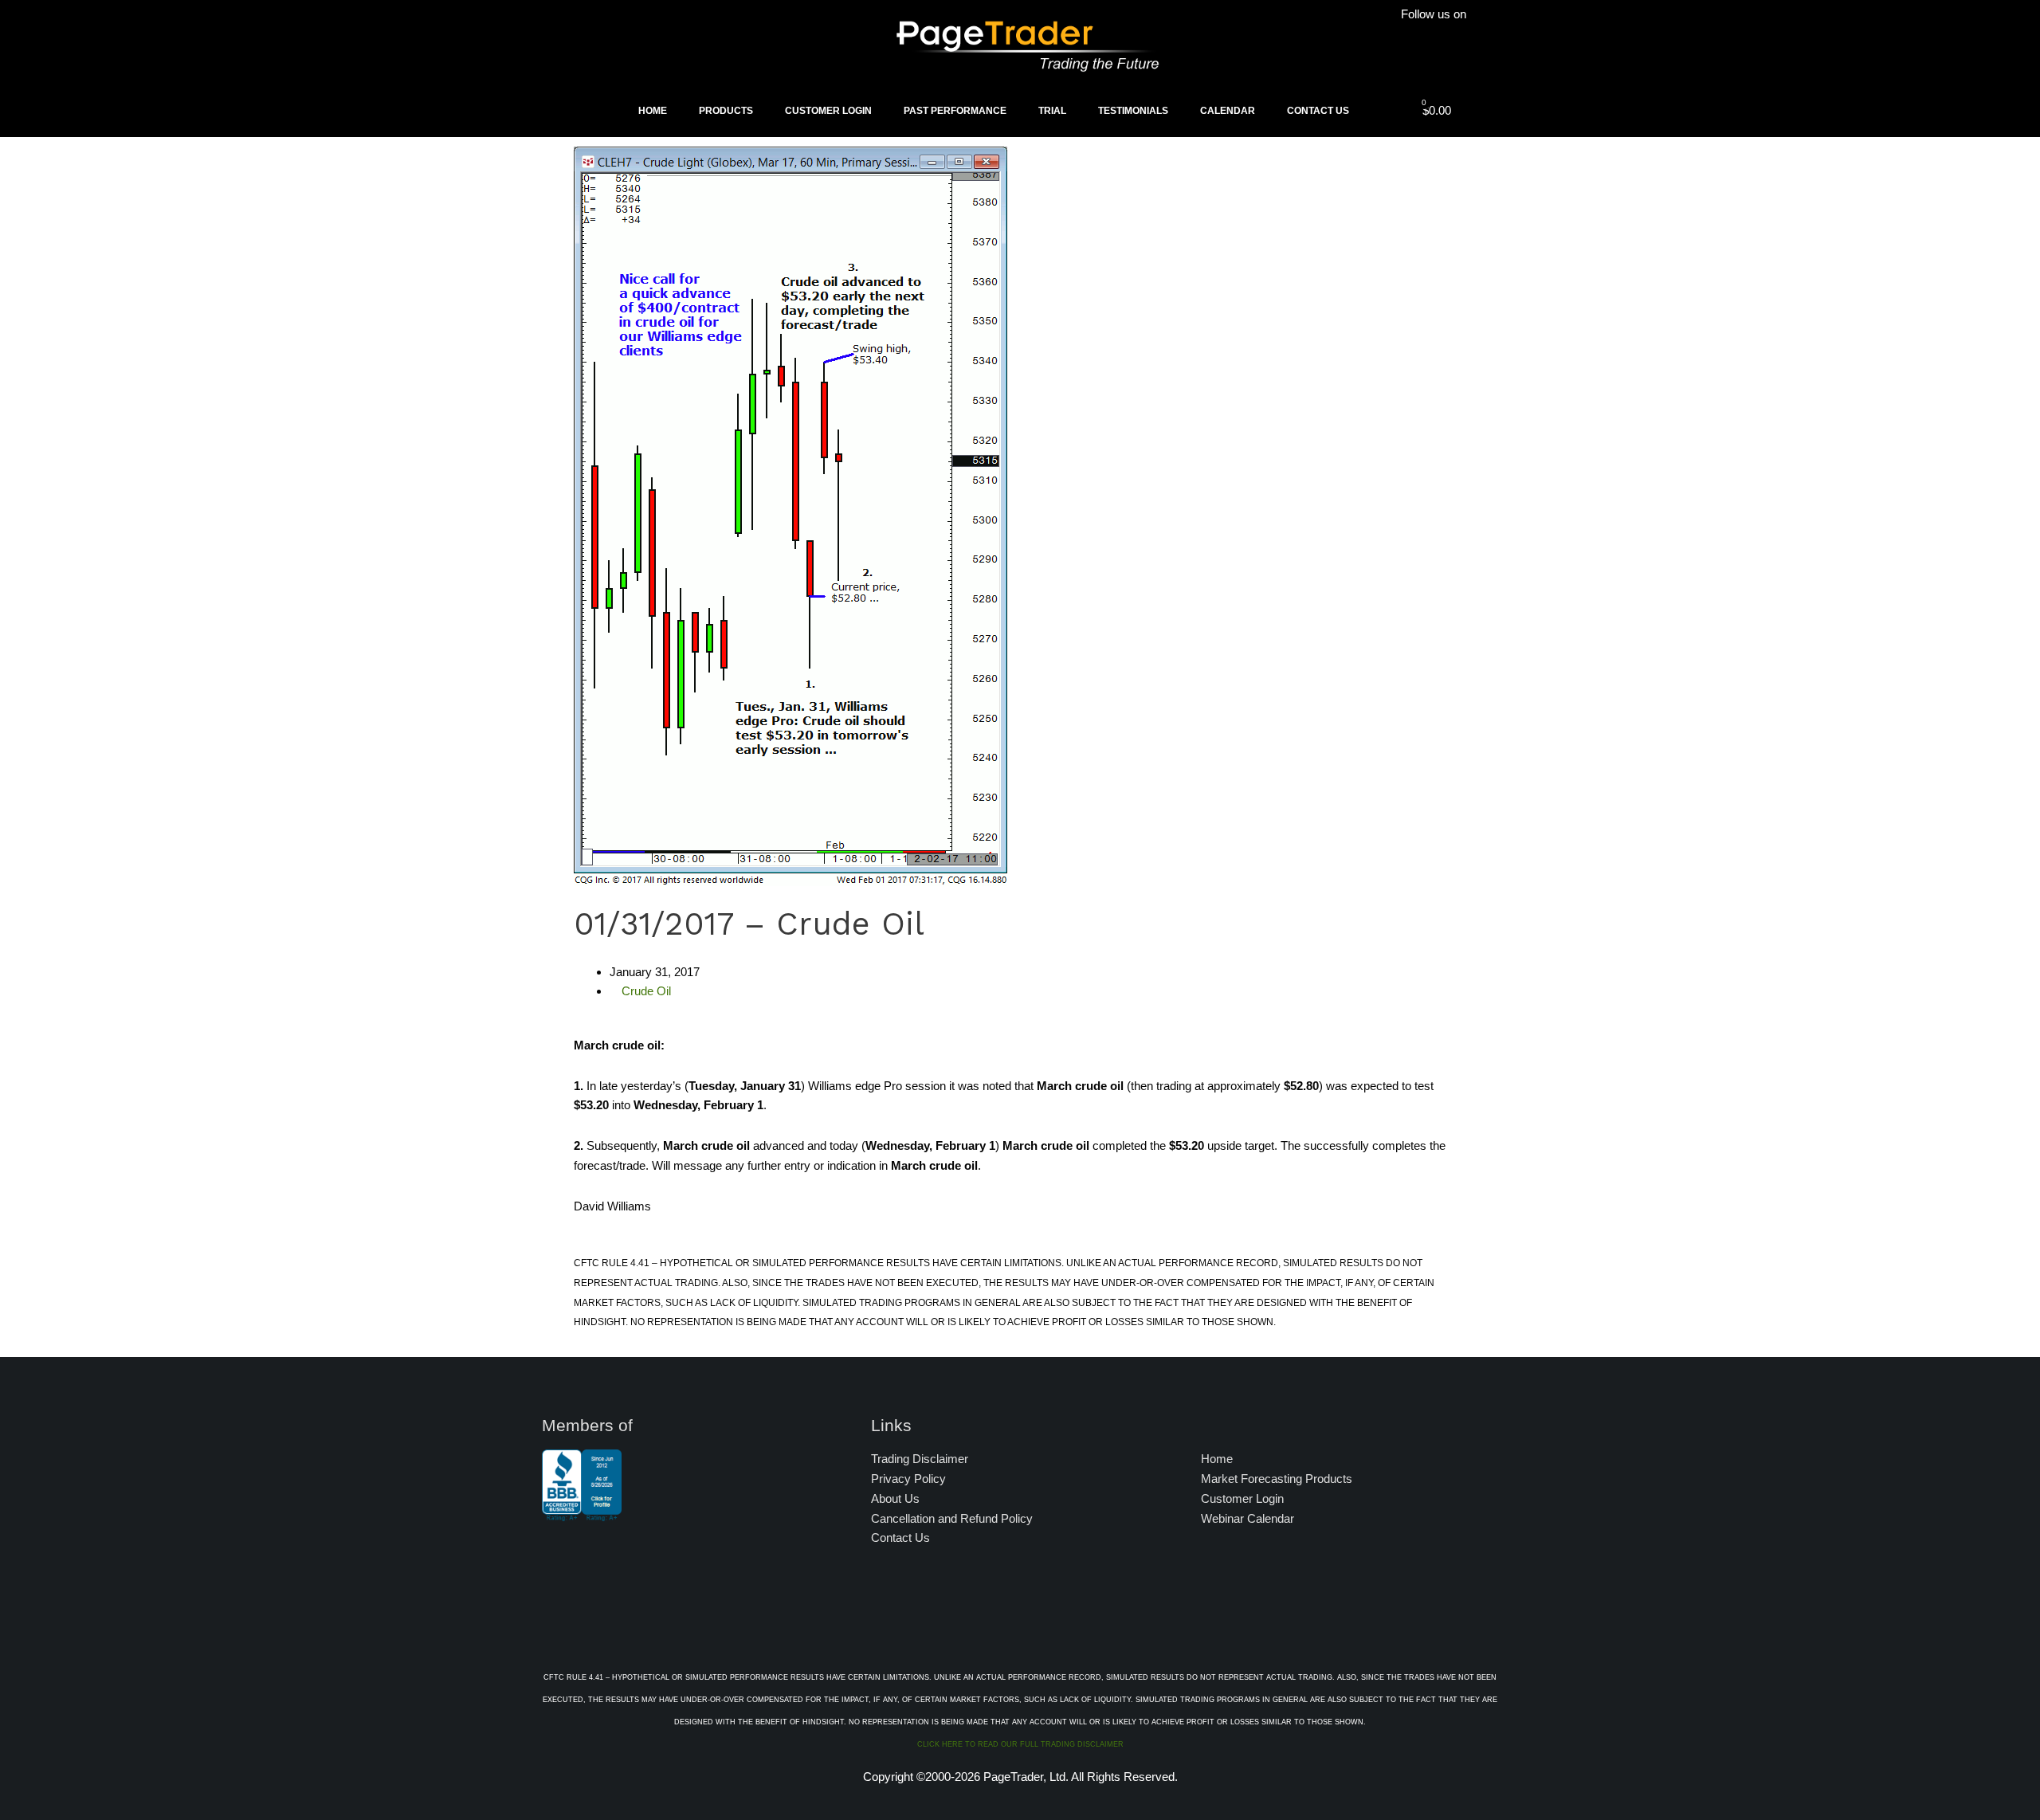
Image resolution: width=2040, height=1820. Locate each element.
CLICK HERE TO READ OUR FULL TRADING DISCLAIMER (1020, 1744)
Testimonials (1133, 111)
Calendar (1228, 111)
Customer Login (828, 111)
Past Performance (955, 111)
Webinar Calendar (1248, 1518)
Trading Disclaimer (920, 1459)
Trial (1052, 111)
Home (653, 111)
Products (726, 111)
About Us (895, 1498)
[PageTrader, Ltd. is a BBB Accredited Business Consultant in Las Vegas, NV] (582, 1513)
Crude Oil (646, 991)
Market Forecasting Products (1277, 1479)
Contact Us (1318, 111)
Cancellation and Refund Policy (952, 1518)
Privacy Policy (908, 1479)
